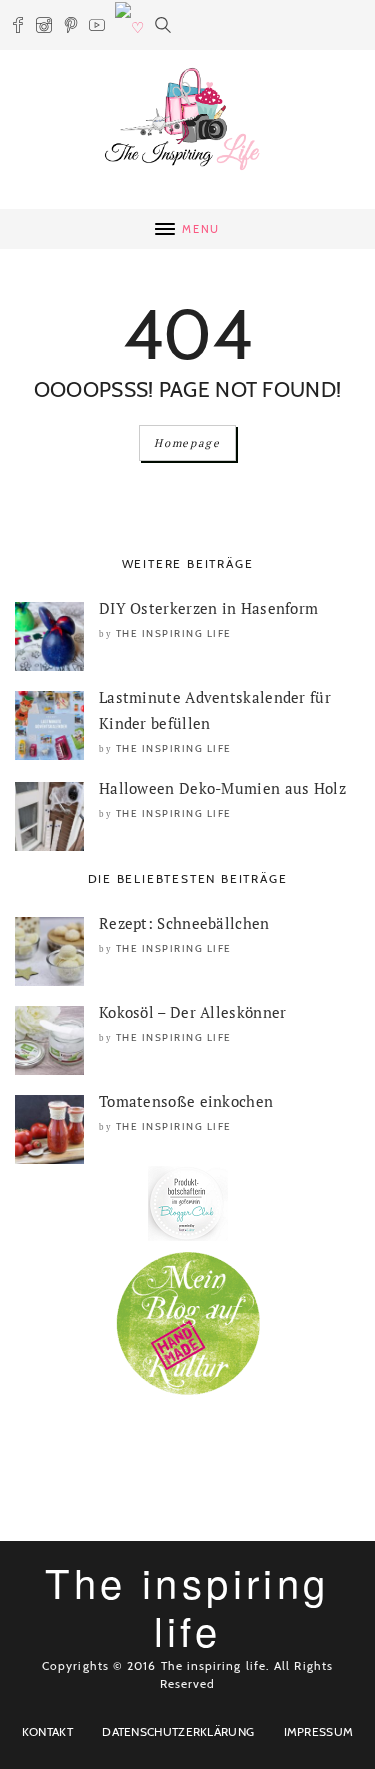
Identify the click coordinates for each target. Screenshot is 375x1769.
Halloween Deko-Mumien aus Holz (222, 788)
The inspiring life (174, 633)
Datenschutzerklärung (178, 1731)
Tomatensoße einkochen (186, 1101)
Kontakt (47, 1731)
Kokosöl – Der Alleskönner (193, 1012)
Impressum (319, 1731)
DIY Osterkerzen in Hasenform (208, 608)
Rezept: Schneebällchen (184, 923)
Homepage (187, 443)
